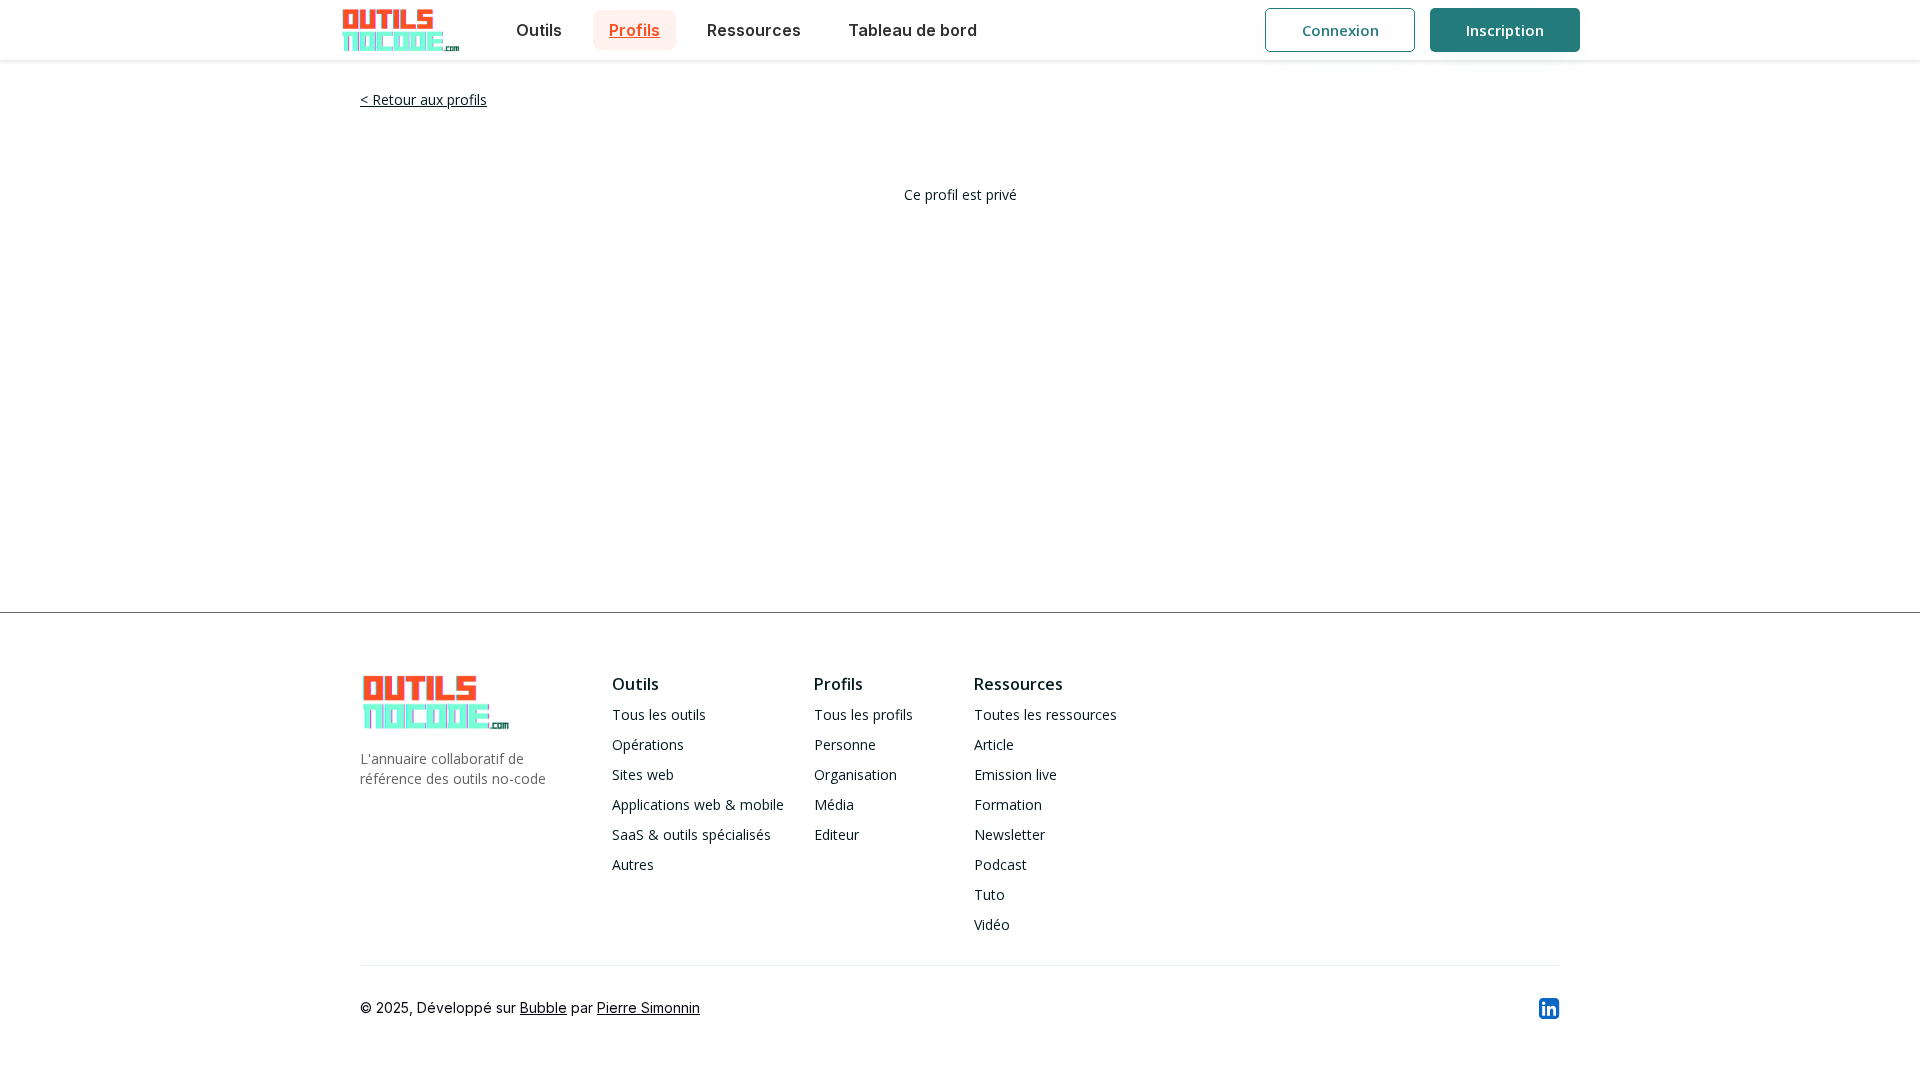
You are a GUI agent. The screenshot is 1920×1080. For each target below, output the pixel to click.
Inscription (1505, 30)
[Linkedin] (1548, 1008)
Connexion (1340, 30)
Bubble (543, 1007)
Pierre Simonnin (648, 1007)
